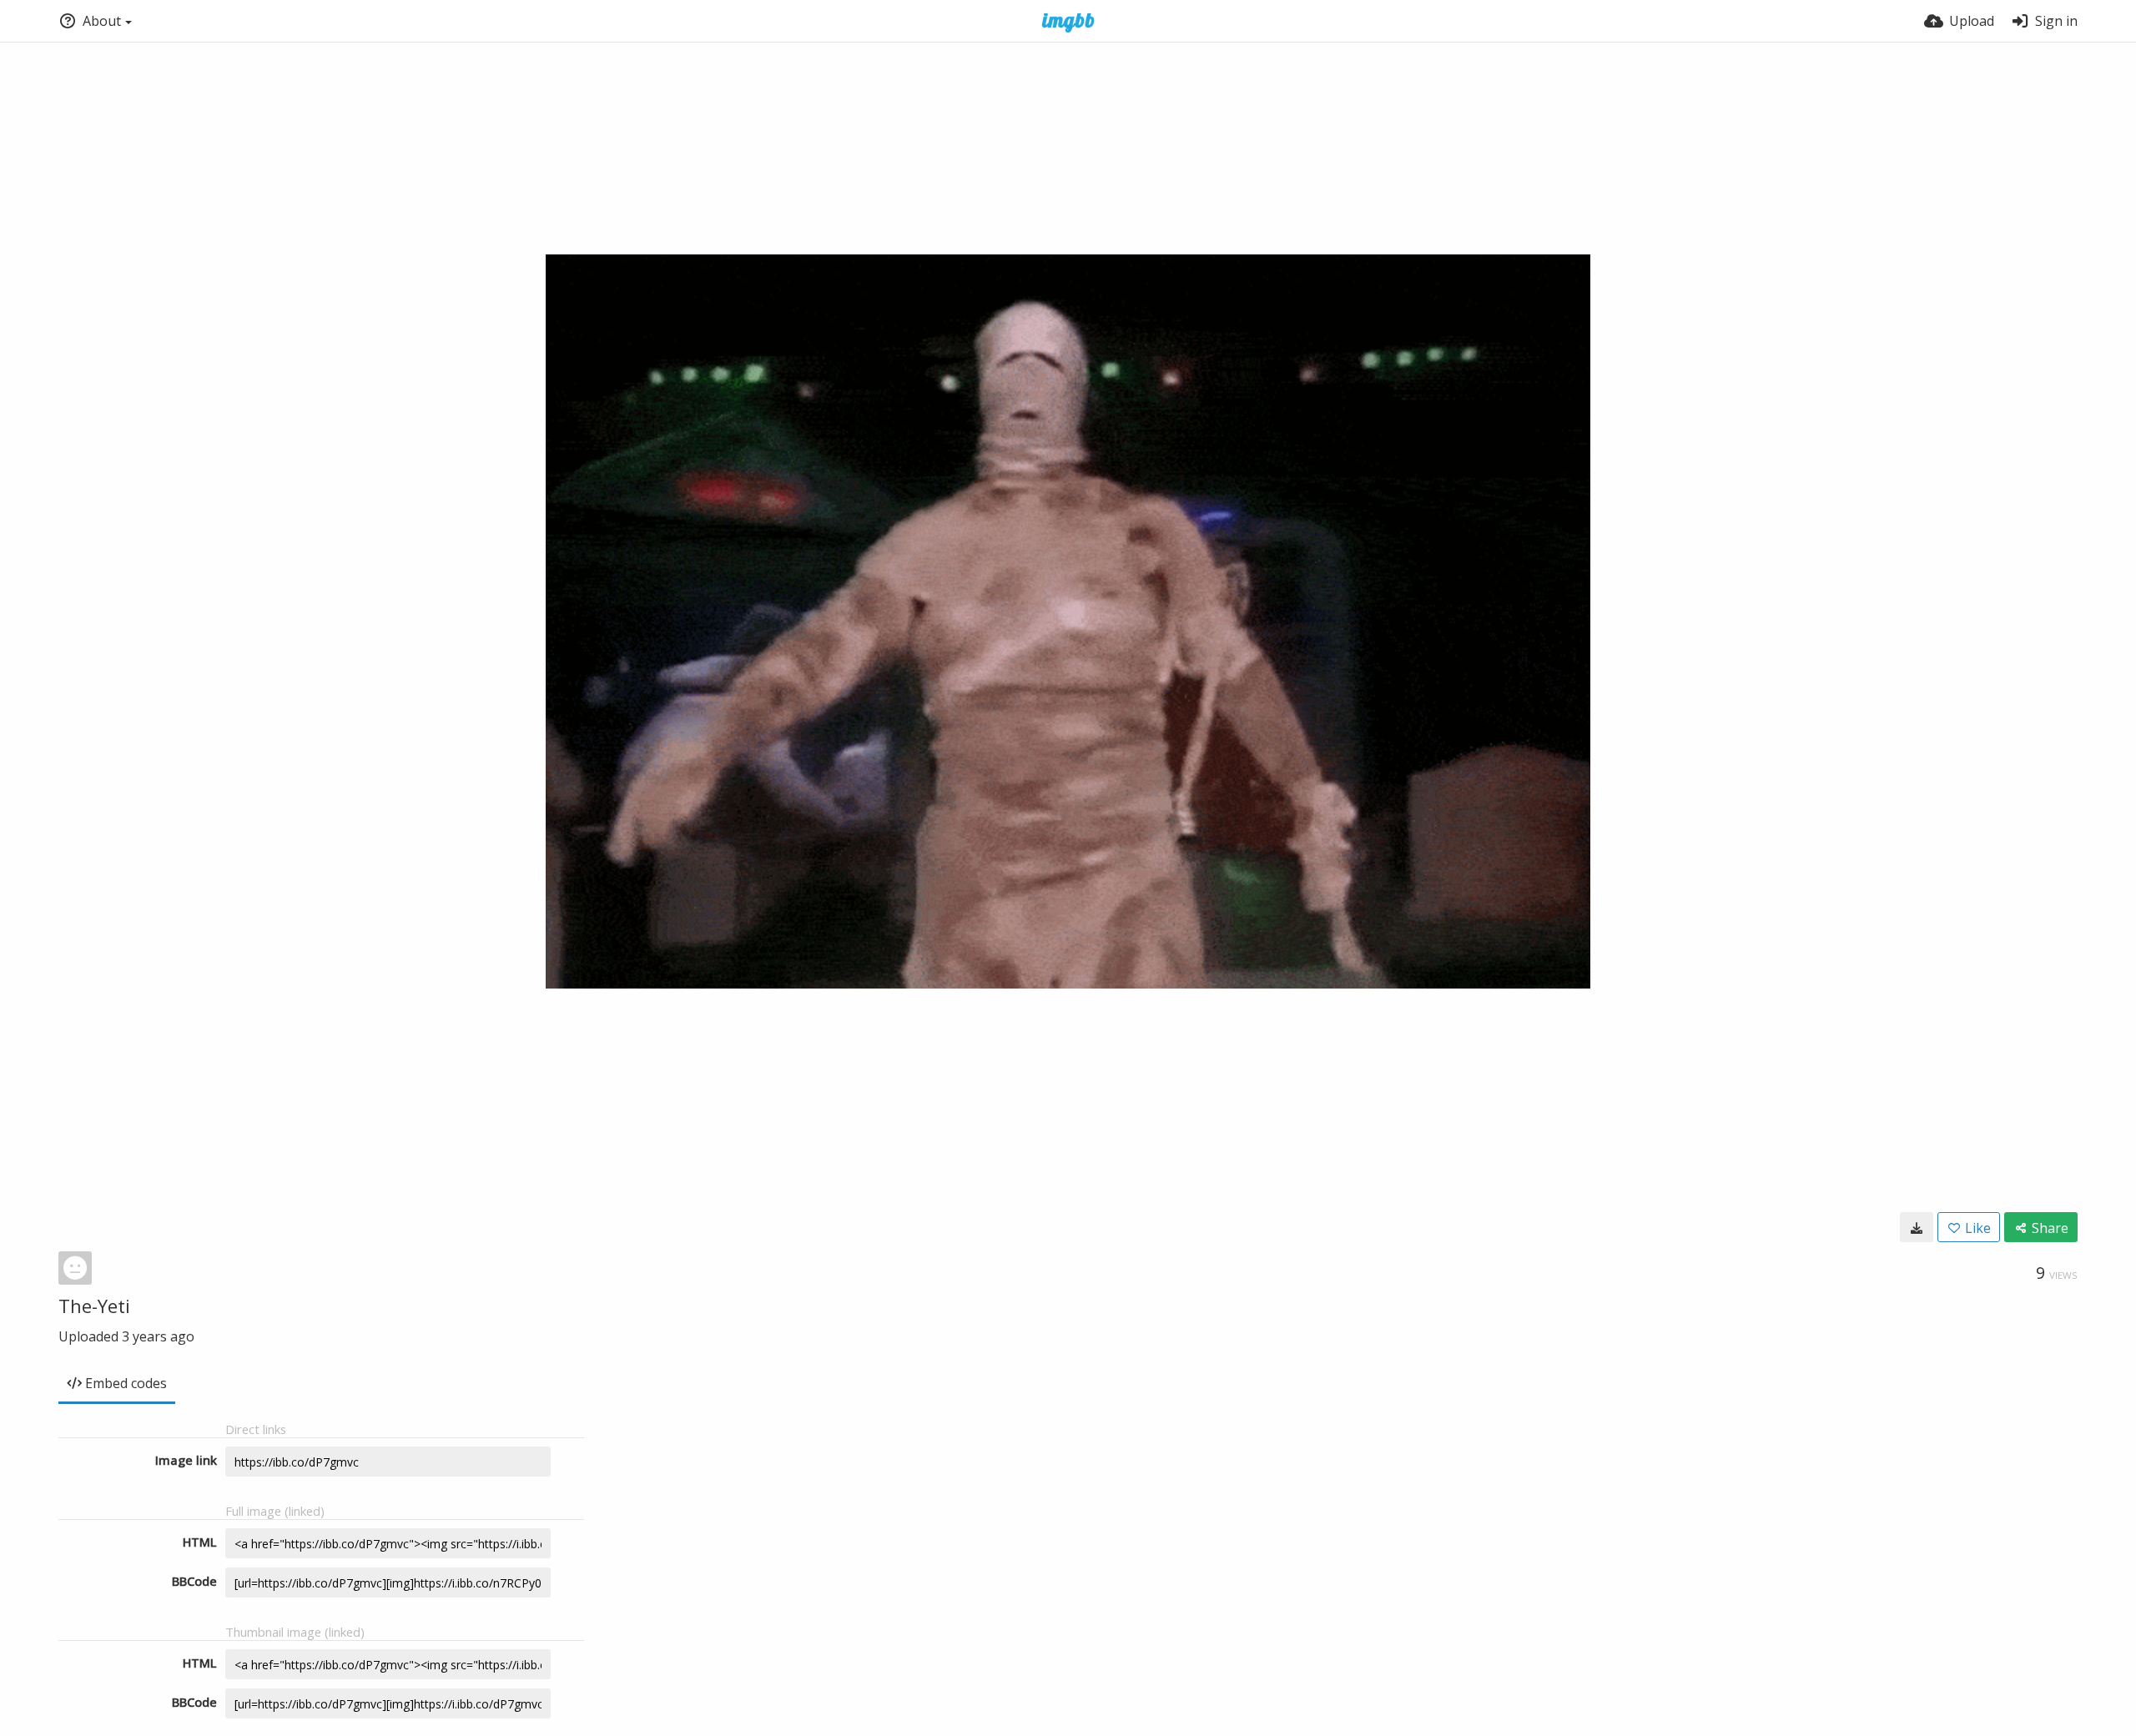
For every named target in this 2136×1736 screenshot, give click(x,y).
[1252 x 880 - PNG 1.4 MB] (1917, 1227)
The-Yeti (94, 1306)
